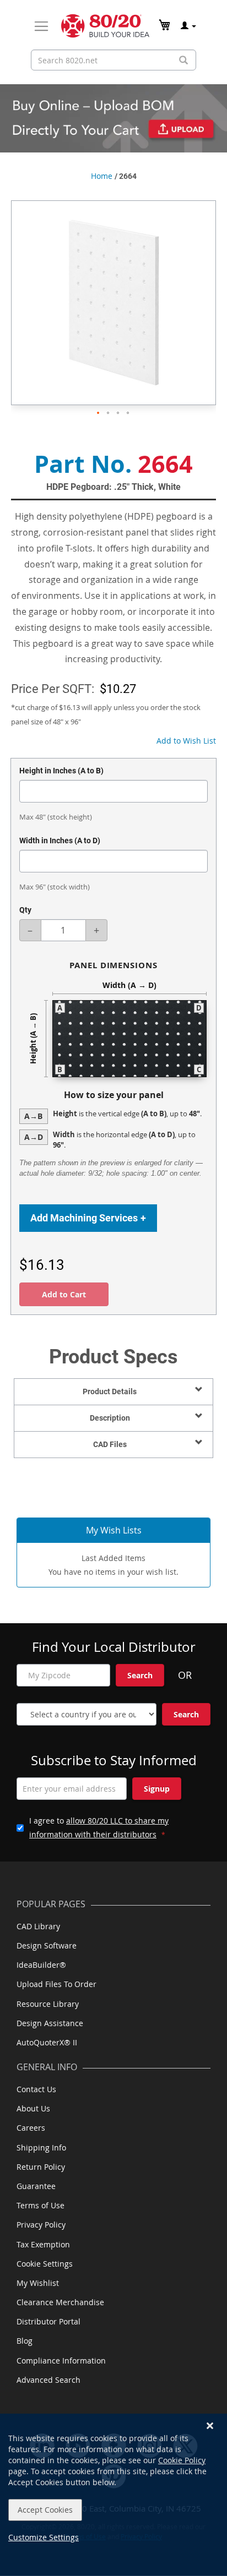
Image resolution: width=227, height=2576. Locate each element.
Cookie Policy (182, 2460)
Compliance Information (61, 2361)
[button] (99, 413)
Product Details (110, 1391)
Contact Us (36, 2089)
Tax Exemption (43, 2244)
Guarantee (36, 2186)
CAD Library (38, 1926)
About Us (33, 2108)
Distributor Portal (48, 2321)
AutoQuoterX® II (47, 2042)
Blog (25, 2341)
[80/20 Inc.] (105, 26)
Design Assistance (50, 2023)
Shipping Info (41, 2147)
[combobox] (113, 60)
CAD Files (110, 1444)
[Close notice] (210, 2426)
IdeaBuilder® (41, 1965)
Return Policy (41, 2167)
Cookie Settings (45, 2264)
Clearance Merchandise (60, 2302)
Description (110, 1418)
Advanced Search (48, 2380)
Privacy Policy (41, 2225)
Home (102, 176)
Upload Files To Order (56, 1984)
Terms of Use (40, 2205)
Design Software (47, 1945)
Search (140, 1675)
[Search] (183, 60)
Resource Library (48, 2004)
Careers (31, 2128)
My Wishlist (38, 2283)
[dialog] (113, 2495)
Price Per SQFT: (53, 689)
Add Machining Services (88, 1218)
